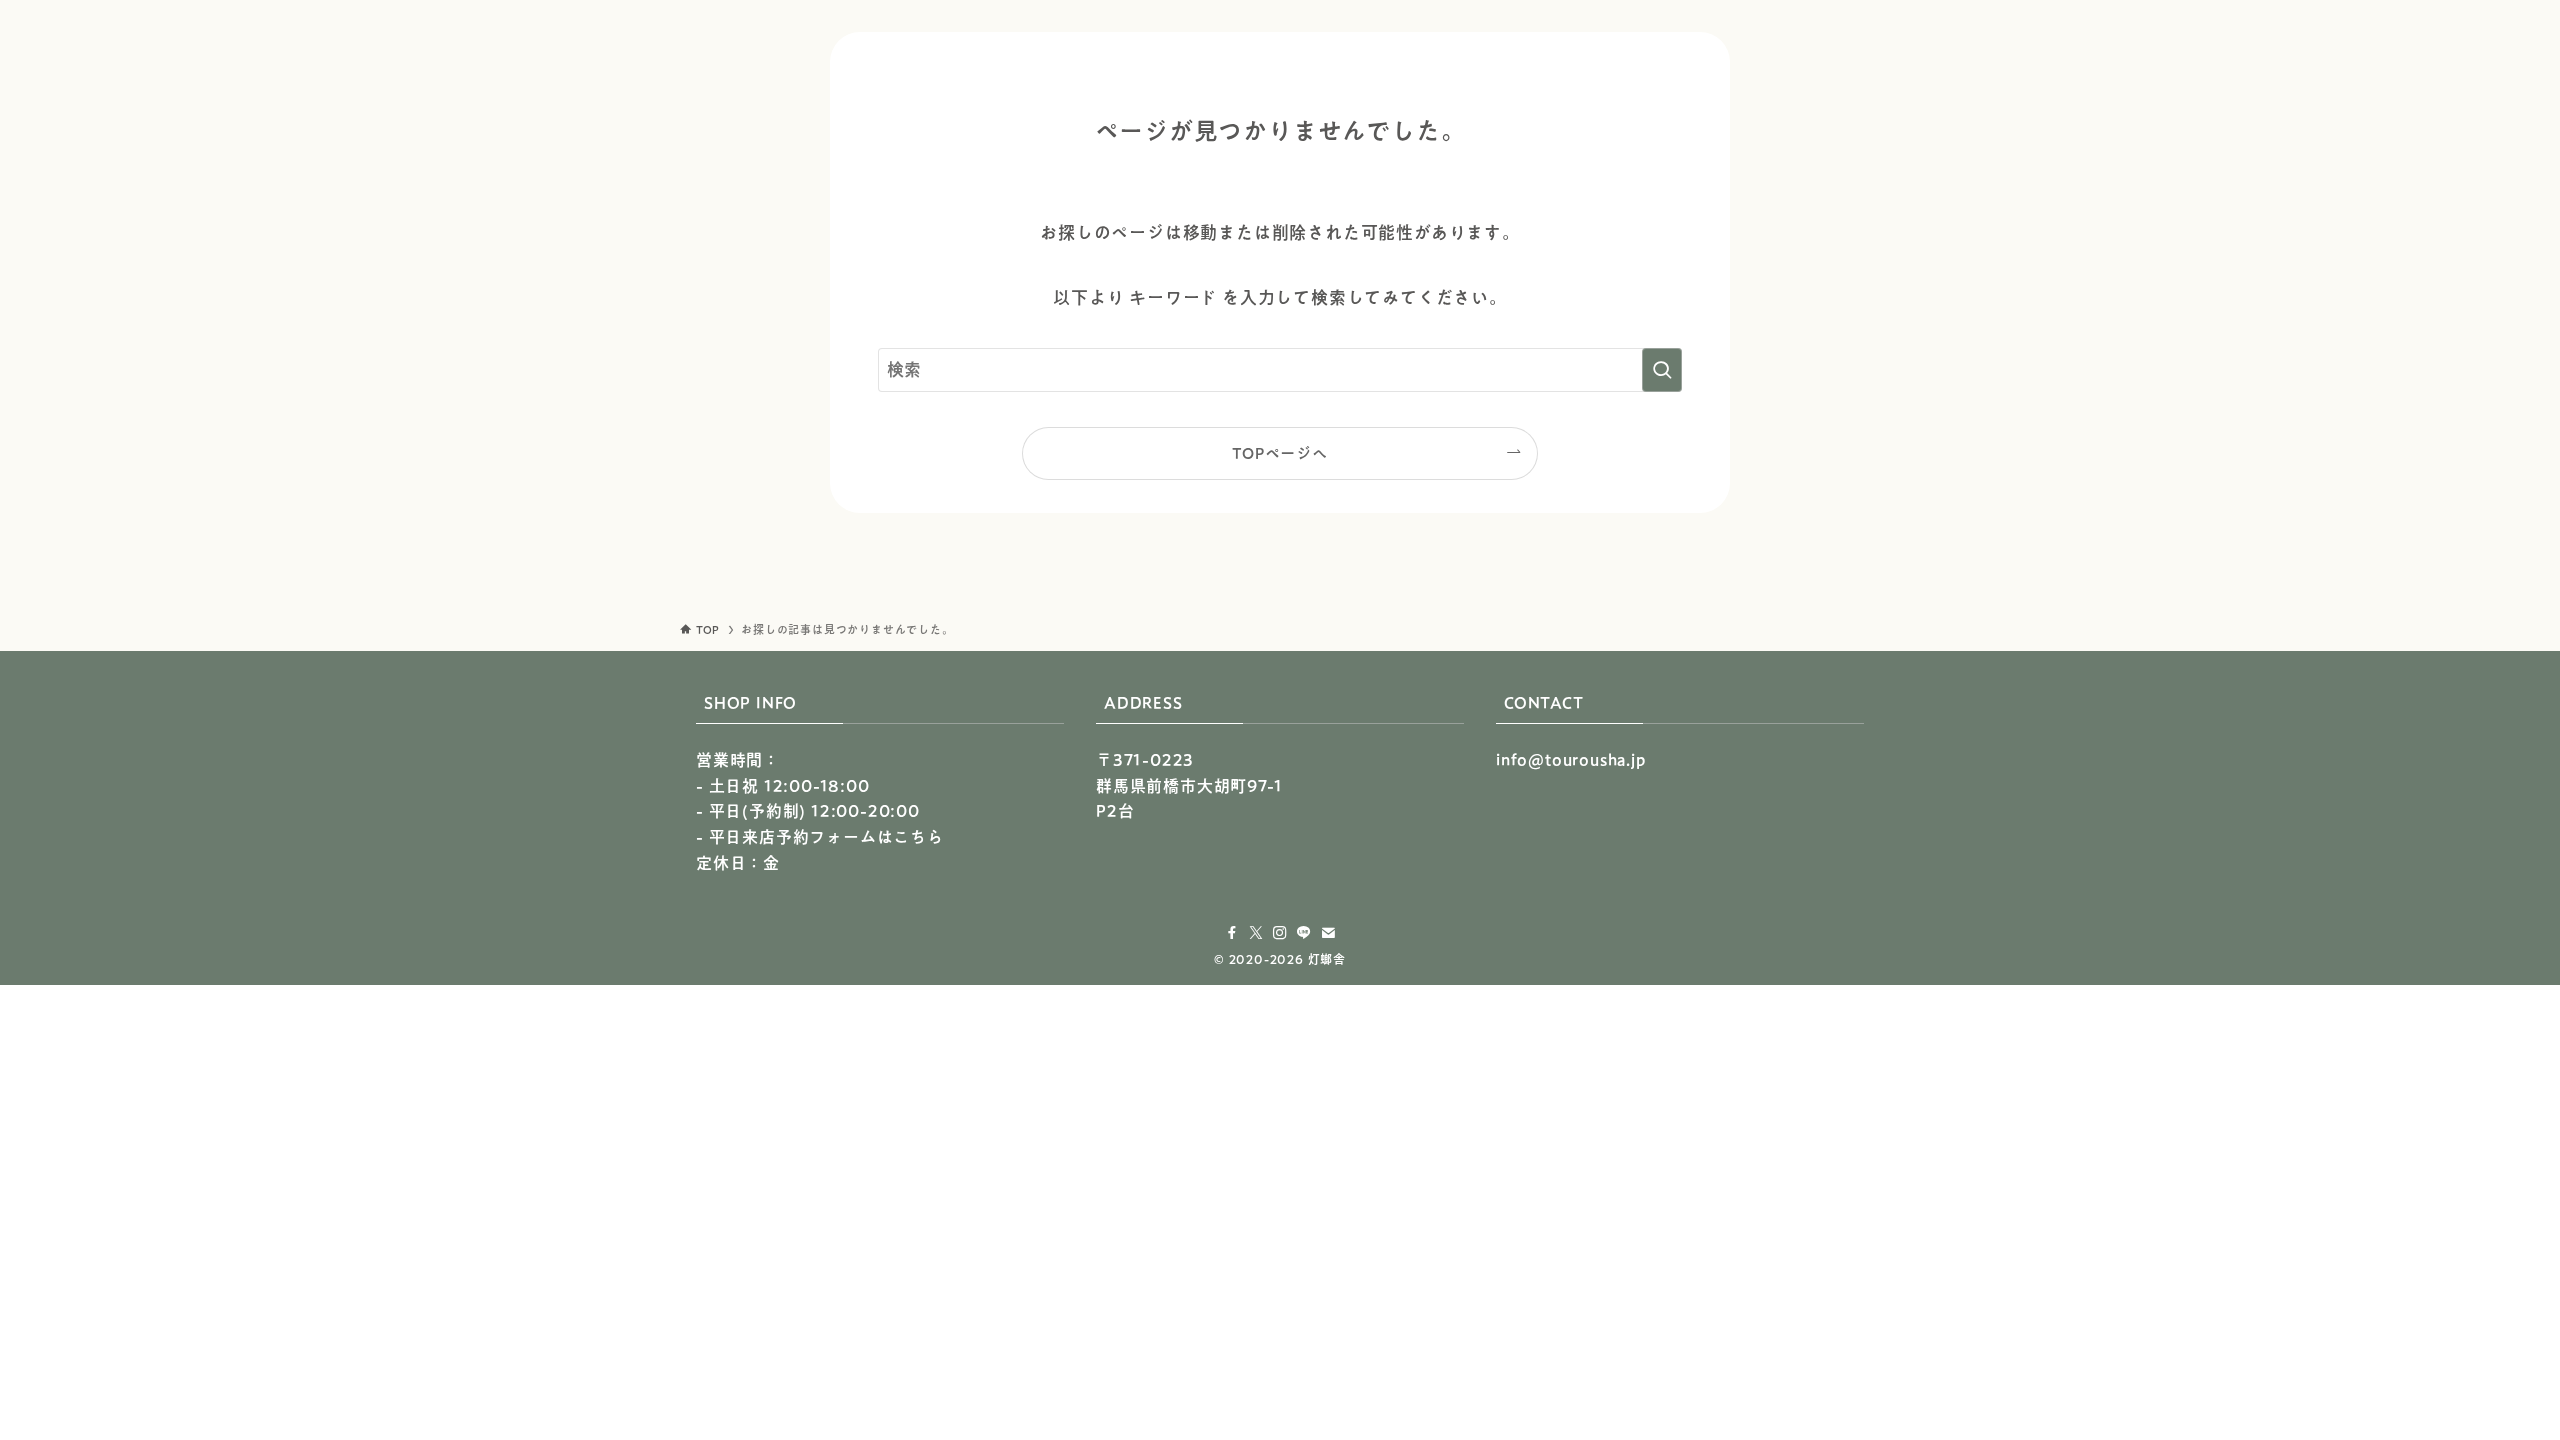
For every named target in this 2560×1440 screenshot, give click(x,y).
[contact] (1328, 933)
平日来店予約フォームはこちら (826, 837)
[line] (1304, 933)
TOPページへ (1280, 453)
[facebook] (1232, 933)
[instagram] (1280, 933)
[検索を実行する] (1662, 370)
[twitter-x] (1256, 933)
